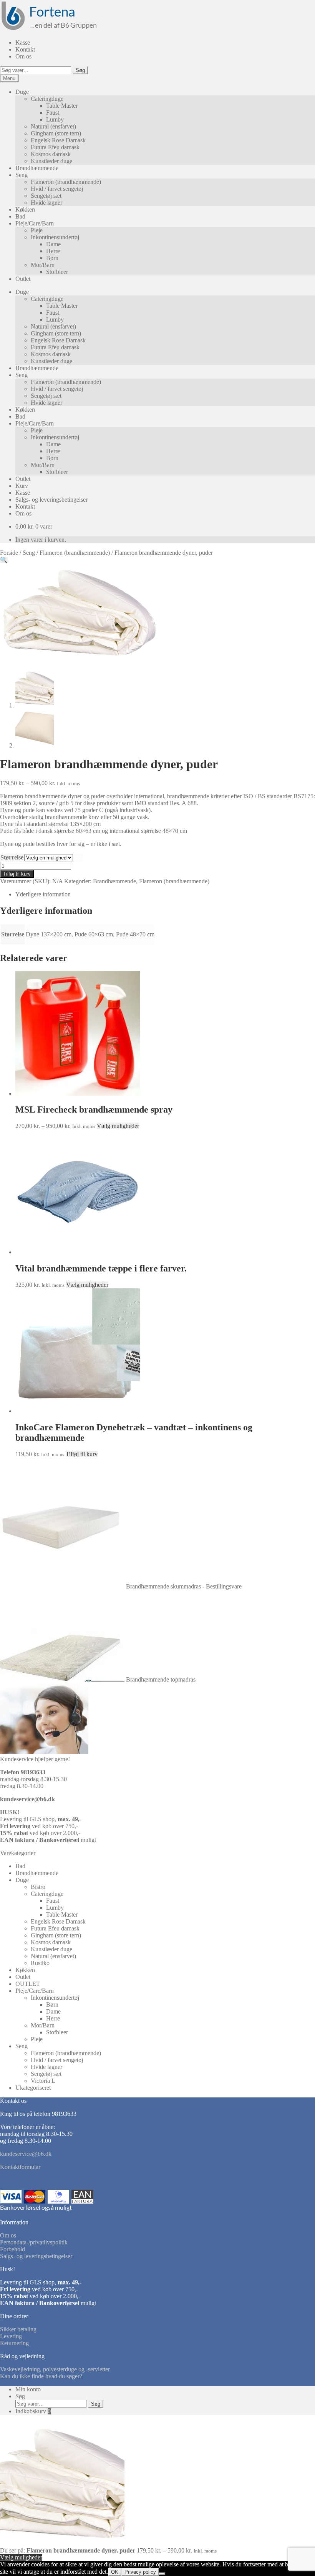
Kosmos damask (51, 154)
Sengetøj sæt (46, 196)
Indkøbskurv (33, 2411)
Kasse (23, 43)
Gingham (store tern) (56, 133)
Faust (53, 113)
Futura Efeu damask (55, 147)
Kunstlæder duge (51, 161)
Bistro (38, 1887)
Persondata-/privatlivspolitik (34, 2242)
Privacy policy (140, 2572)
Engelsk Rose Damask (58, 140)
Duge (22, 92)
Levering (11, 2336)
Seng (22, 175)
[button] (4, 560)
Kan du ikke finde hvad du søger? (41, 2376)
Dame (53, 244)
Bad (20, 216)
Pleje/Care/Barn (35, 223)
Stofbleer (57, 272)
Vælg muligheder (118, 1126)
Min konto (28, 2389)
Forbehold (12, 2249)
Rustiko (40, 1963)
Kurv (22, 486)
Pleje (37, 230)
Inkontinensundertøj (55, 237)
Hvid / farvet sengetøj (57, 189)
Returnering (14, 2343)
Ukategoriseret (33, 2088)
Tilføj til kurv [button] (82, 1454)
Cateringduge (47, 99)
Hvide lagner (46, 203)
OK (115, 2572)
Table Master (62, 106)
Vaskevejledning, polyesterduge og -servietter (55, 2369)
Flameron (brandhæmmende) (66, 182)
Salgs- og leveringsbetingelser (51, 500)
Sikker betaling (18, 2329)
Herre (53, 251)
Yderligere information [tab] (43, 894)
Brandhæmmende (37, 168)
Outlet (23, 279)
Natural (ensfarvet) (53, 126)
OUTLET (28, 1984)
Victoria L (43, 2081)
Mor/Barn (43, 265)
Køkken (25, 209)
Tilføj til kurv (17, 874)
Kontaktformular (20, 2167)
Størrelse (12, 857)
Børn (52, 258)
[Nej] (162, 2574)
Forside (9, 553)
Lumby (55, 119)
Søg (80, 70)
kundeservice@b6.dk (27, 1799)
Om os (23, 56)
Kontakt (25, 49)
